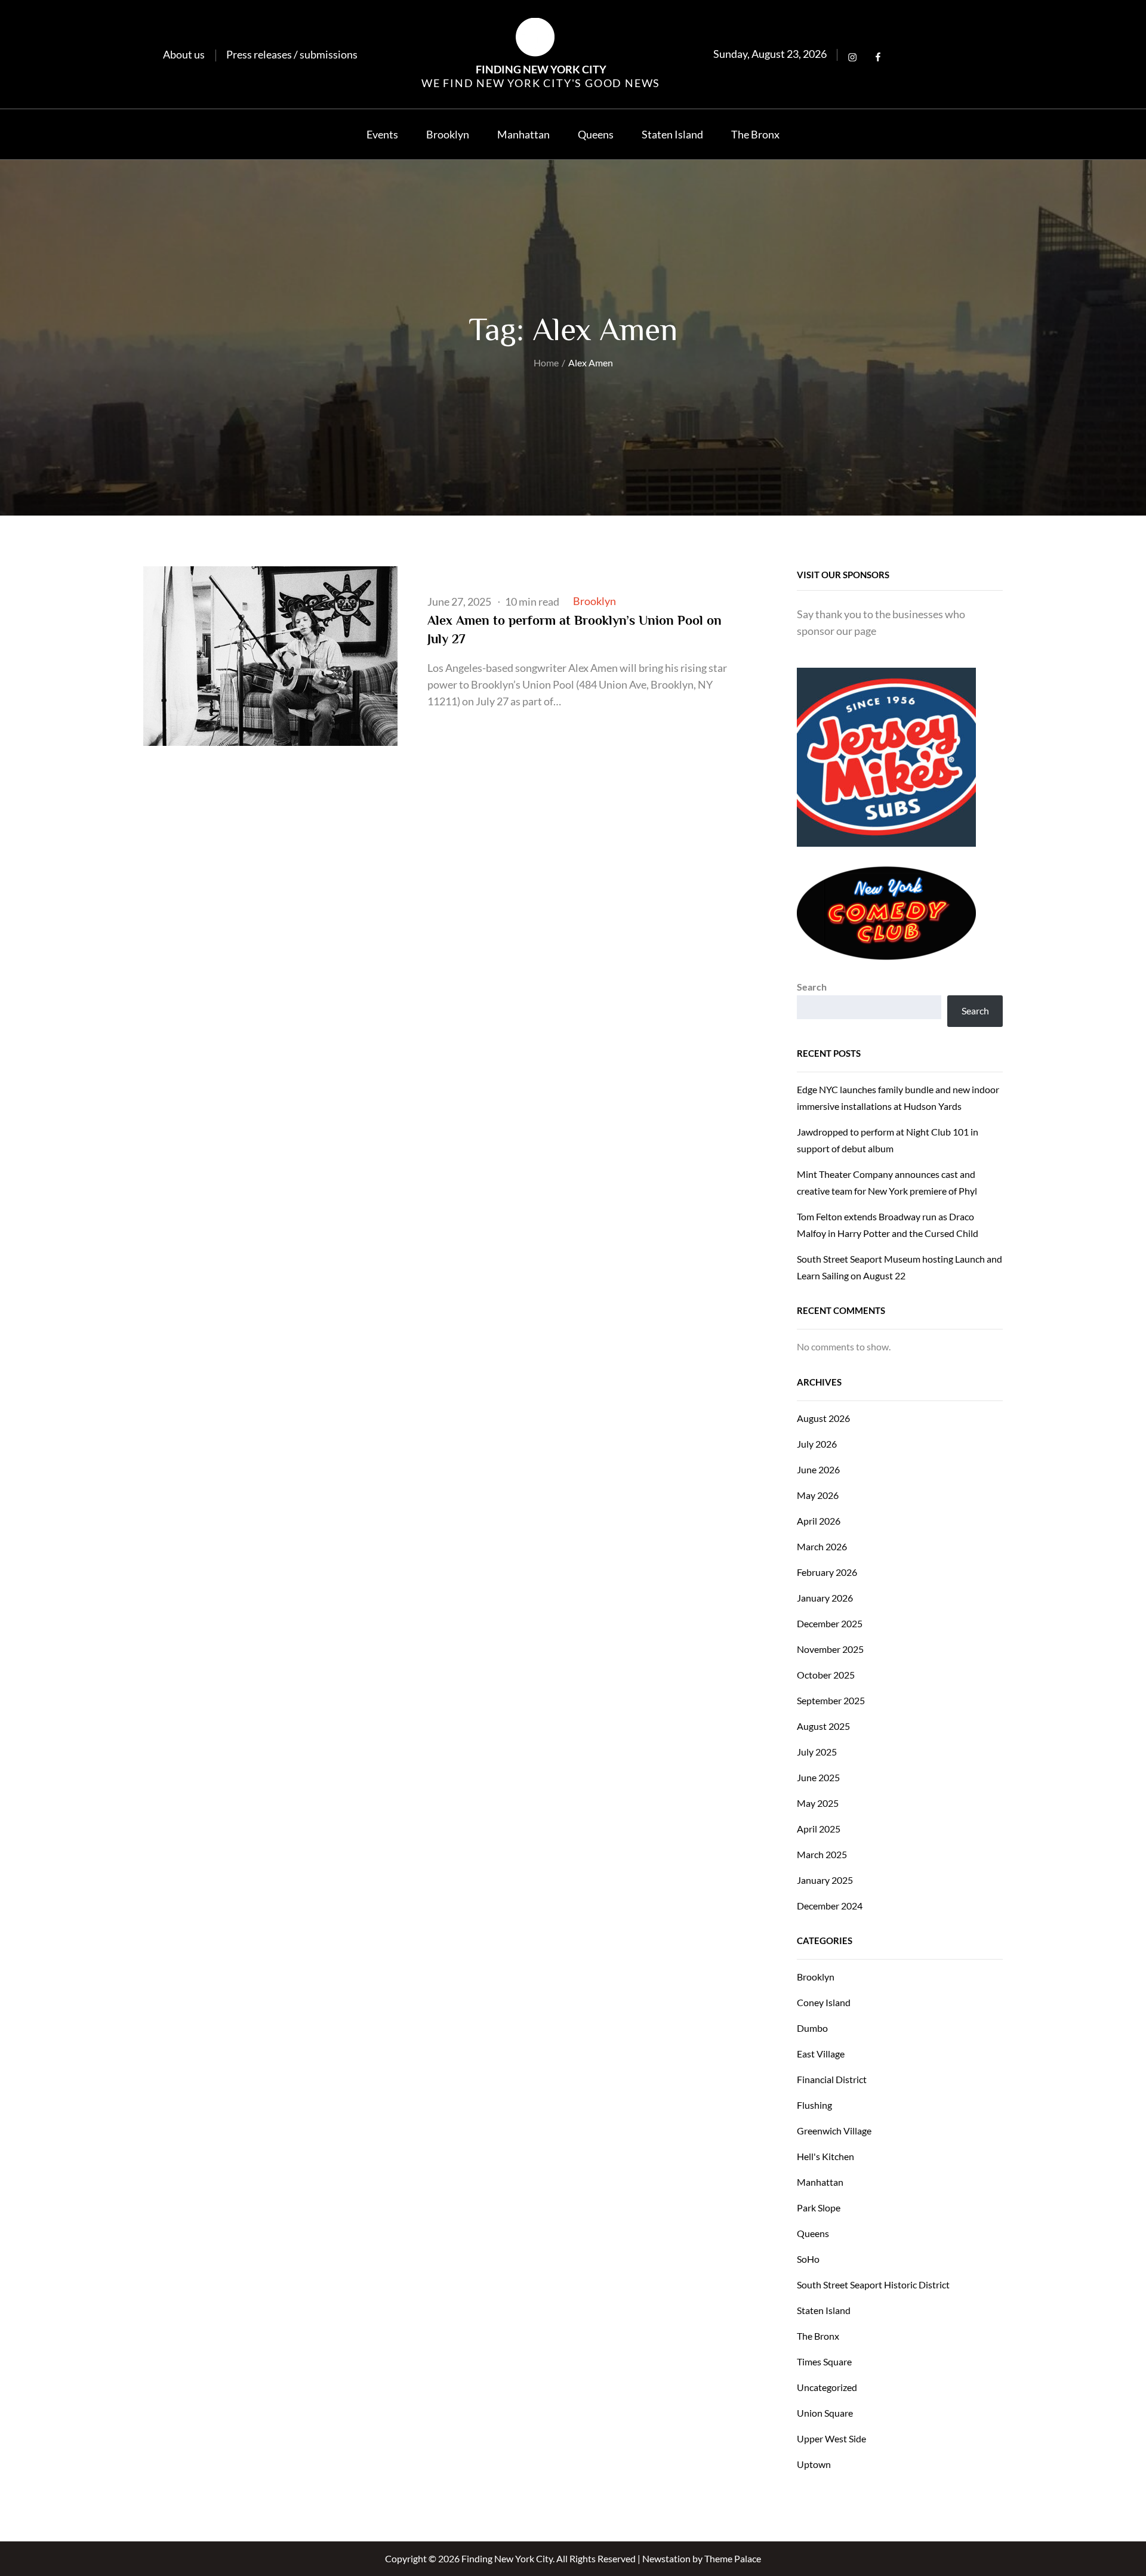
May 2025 (818, 1803)
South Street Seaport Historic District (873, 2285)
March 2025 (822, 1854)
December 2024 (830, 1906)
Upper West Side (831, 2438)
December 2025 (830, 1623)
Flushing (814, 2105)
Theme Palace (733, 2558)
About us (184, 54)
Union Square (825, 2413)
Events (382, 134)
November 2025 (830, 1649)
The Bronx (755, 134)
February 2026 (827, 1572)
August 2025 (823, 1726)
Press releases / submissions (292, 54)
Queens (596, 134)
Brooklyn (448, 134)
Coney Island (824, 2002)
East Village (821, 2054)
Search (812, 987)
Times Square (824, 2361)
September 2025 (831, 1700)
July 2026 (817, 1444)
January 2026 (825, 1598)
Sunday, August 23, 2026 (770, 54)
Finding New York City (541, 69)
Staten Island (672, 134)
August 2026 (823, 1418)
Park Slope (819, 2208)
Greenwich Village (834, 2131)
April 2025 (819, 1829)
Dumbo (812, 2028)
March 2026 (822, 1546)
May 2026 (818, 1495)
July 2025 (817, 1752)
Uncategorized (827, 2387)
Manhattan (523, 134)
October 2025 (826, 1675)
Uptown (814, 2464)
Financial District (832, 2079)
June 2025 (818, 1777)
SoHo (808, 2259)
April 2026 (819, 1521)
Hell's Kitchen (825, 2156)
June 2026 (818, 1469)
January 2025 (825, 1880)
